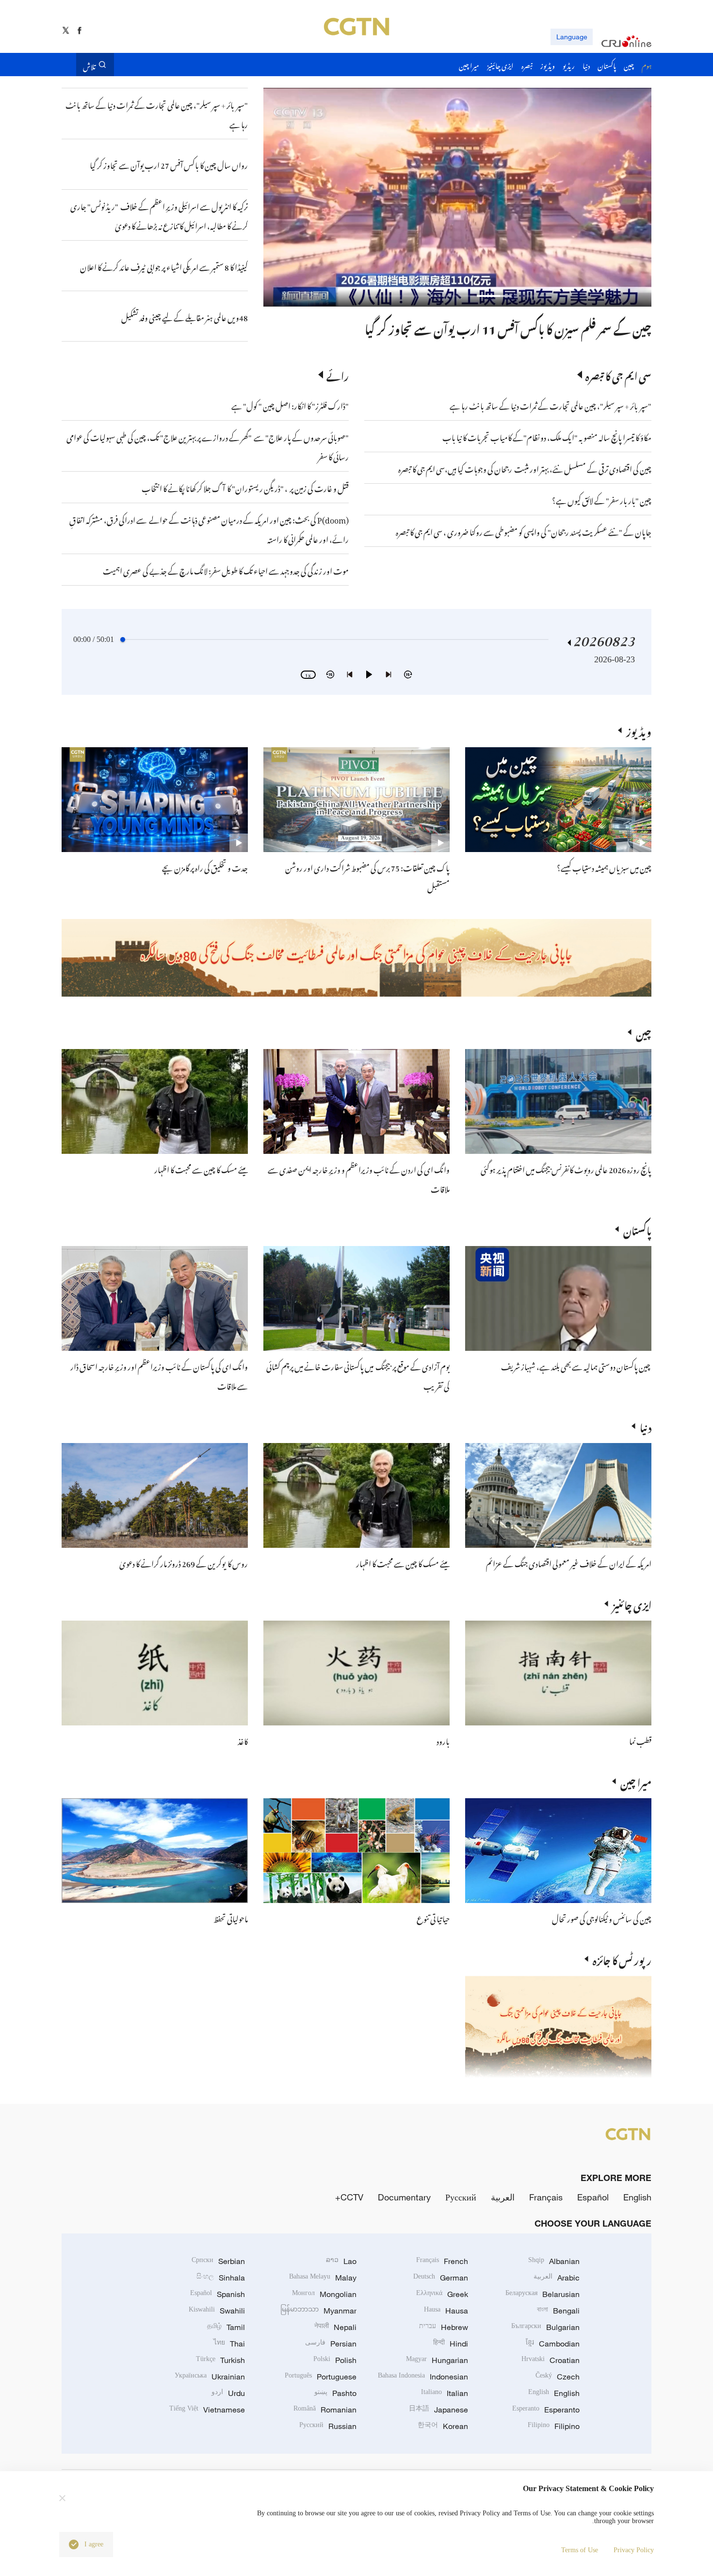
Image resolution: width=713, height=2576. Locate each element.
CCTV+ (349, 2197)
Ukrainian (210, 2377)
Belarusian (543, 2294)
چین (644, 1032)
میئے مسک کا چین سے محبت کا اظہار (201, 1168)
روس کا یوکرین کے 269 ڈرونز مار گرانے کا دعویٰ (184, 1562)
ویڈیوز (639, 730)
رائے (338, 375)
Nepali (335, 2327)
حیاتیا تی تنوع (433, 1918)
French (442, 2261)
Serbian (218, 2261)
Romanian (325, 2410)
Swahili (217, 2311)
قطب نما (640, 1740)
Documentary (404, 2197)
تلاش (89, 65)
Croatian (551, 2360)
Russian (328, 2426)
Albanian (554, 2261)
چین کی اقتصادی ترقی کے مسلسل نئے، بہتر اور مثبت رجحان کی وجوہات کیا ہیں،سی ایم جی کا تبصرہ (525, 468)
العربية (503, 2197)
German (441, 2278)
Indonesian (423, 2377)
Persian (331, 2344)
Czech (558, 2377)
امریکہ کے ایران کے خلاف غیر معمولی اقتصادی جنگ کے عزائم (569, 1562)
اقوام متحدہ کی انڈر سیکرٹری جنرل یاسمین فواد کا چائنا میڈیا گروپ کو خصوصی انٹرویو (473, 327)
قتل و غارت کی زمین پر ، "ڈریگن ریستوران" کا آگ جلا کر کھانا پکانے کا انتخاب (245, 487)
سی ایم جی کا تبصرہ (618, 375)
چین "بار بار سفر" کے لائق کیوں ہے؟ (602, 499)
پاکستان (637, 1229)
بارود (443, 1740)
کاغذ (243, 1740)
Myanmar (318, 2311)
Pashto (335, 2393)
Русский (461, 2197)
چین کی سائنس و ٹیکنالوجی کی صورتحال (602, 1918)
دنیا (646, 1426)
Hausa (446, 2311)
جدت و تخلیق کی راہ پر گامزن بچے (205, 867)
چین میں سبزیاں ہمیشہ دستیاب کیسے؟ (604, 867)
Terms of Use (580, 2550)
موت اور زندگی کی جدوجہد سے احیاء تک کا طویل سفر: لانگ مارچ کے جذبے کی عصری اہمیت (226, 570)
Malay (323, 2278)
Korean (443, 2426)
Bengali (558, 2311)
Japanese (438, 2410)
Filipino (554, 2426)
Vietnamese (207, 2410)
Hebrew (444, 2327)
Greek (442, 2294)
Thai (229, 2344)
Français (546, 2197)
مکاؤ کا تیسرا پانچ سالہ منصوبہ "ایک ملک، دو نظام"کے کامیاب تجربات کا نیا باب (547, 436)
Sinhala (221, 2278)
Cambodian (553, 2344)
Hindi (451, 2344)
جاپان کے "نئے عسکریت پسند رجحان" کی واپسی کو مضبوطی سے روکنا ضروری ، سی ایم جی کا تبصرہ (524, 531)
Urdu (228, 2393)
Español (593, 2197)
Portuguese (321, 2377)
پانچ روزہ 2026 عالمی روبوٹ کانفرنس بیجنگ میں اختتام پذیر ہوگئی (566, 1168)
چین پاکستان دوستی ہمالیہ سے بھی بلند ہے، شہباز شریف (576, 1365)
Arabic (557, 2278)
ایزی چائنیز (632, 1604)
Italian (445, 2393)
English (637, 2197)
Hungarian (437, 2360)
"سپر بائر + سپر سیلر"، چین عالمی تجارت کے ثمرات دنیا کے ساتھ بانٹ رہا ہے (551, 405)
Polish (335, 2360)
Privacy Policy (634, 2550)
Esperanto (546, 2410)
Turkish (220, 2360)
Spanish (218, 2294)
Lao (341, 2261)
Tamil (226, 2327)
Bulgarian (545, 2327)
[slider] (123, 640)
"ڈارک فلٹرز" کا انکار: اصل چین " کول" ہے (290, 405)
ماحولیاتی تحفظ (231, 1918)
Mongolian (324, 2294)
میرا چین (636, 1781)
